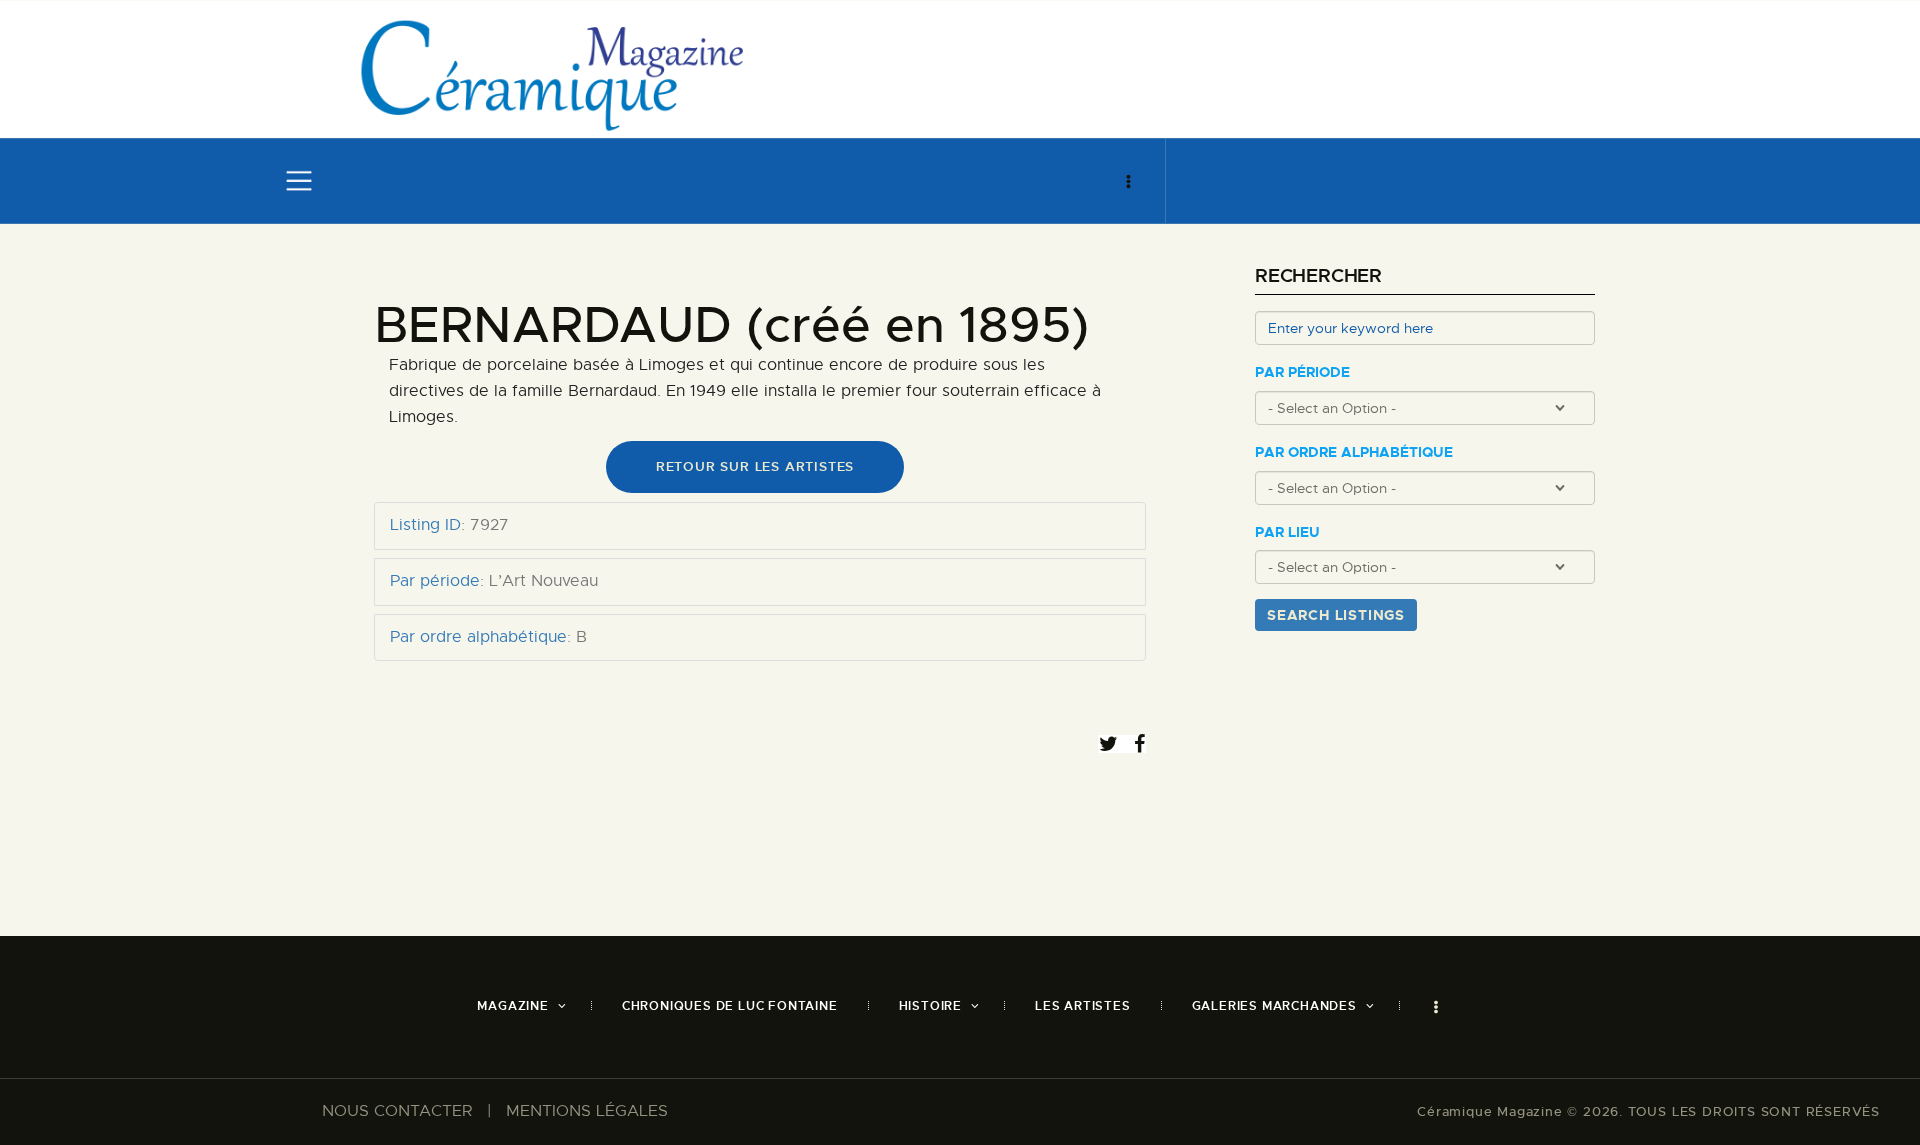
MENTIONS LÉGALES (587, 1111)
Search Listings (1336, 615)
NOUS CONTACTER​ (397, 1111)
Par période (1302, 372)
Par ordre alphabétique (1354, 452)
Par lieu (1287, 532)
